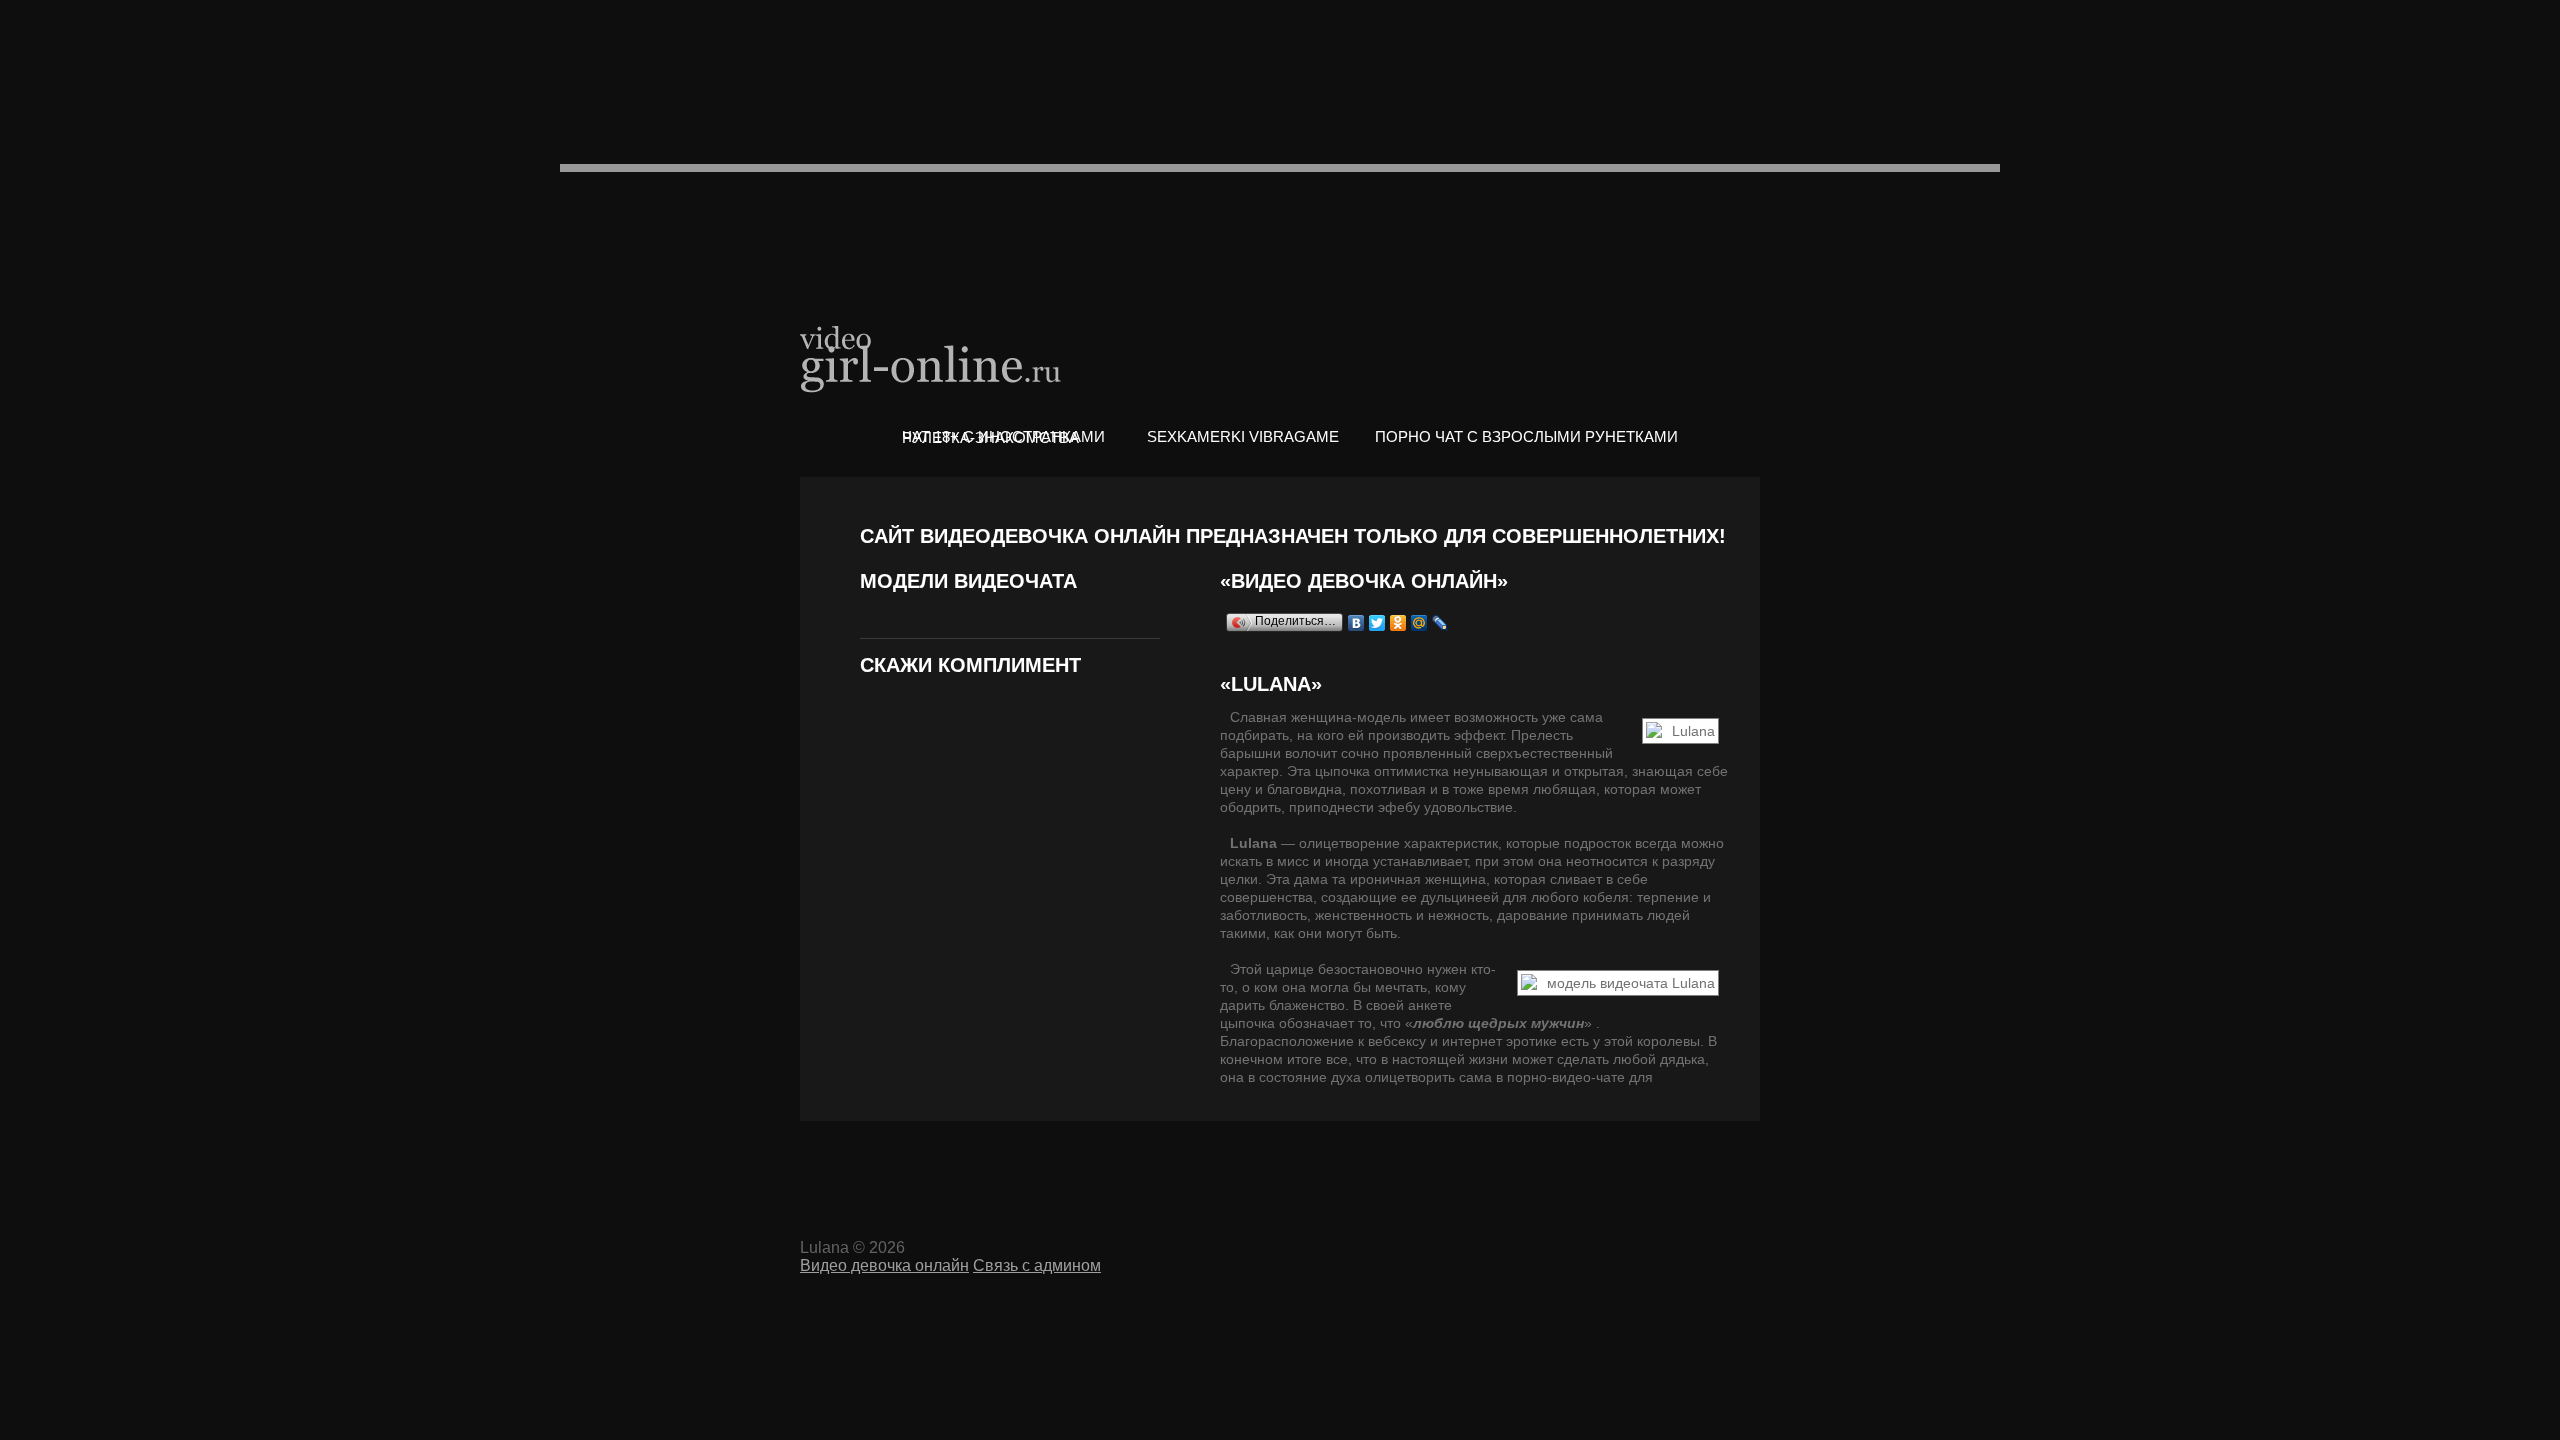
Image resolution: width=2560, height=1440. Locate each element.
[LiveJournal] (1440, 623)
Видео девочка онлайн (932, 357)
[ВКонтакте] (1356, 623)
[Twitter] (1377, 623)
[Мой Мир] (1419, 623)
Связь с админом (1037, 1265)
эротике (1531, 1041)
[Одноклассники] (1398, 623)
